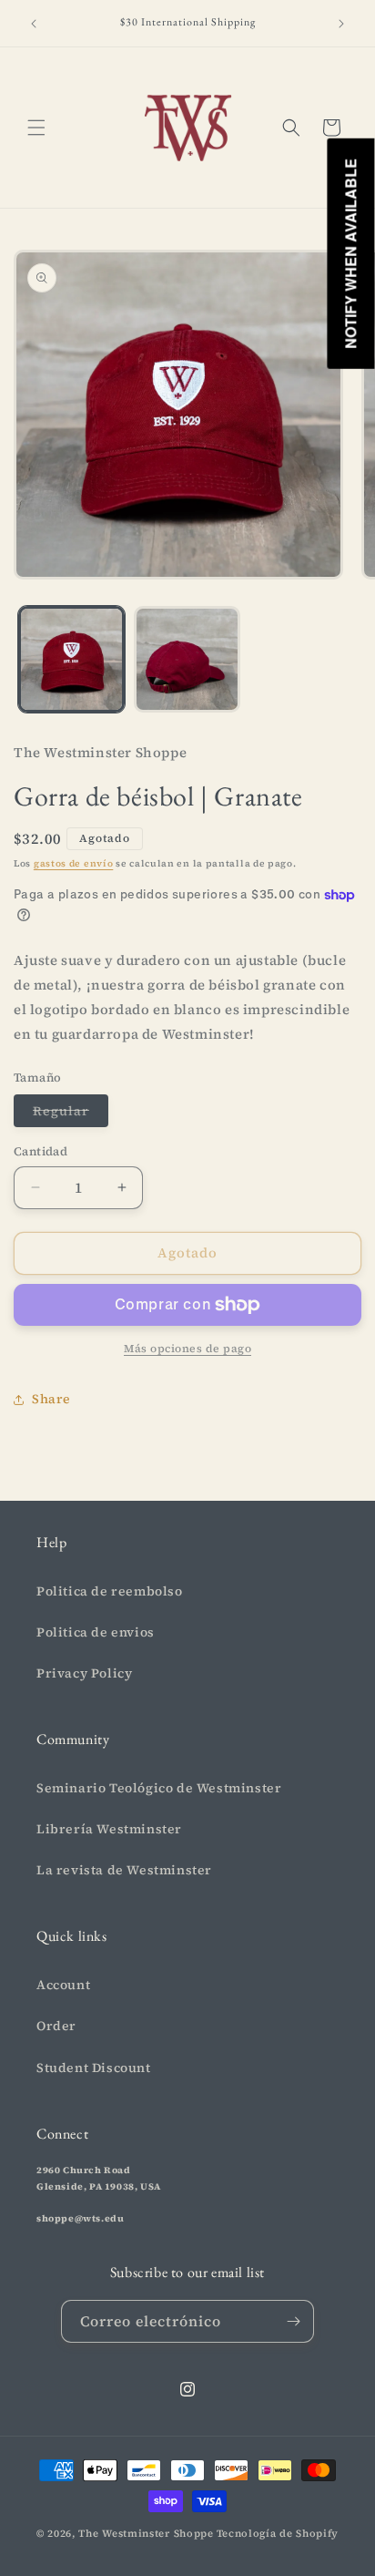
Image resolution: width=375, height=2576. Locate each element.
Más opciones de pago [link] (187, 1349)
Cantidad (41, 1151)
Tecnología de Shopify (278, 2534)
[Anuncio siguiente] (341, 24)
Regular (71, 1114)
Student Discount (94, 2068)
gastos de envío (74, 863)
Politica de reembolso (110, 1591)
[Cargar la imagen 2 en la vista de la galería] (187, 659)
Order (56, 2026)
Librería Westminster (109, 1829)
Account (63, 1985)
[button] (36, 128)
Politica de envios (96, 1632)
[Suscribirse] (293, 2321)
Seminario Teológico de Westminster (159, 1788)
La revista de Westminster (124, 1870)
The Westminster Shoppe (146, 2534)
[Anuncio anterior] (34, 24)
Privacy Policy (84, 1673)
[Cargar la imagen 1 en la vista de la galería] (71, 659)
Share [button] (51, 1399)
